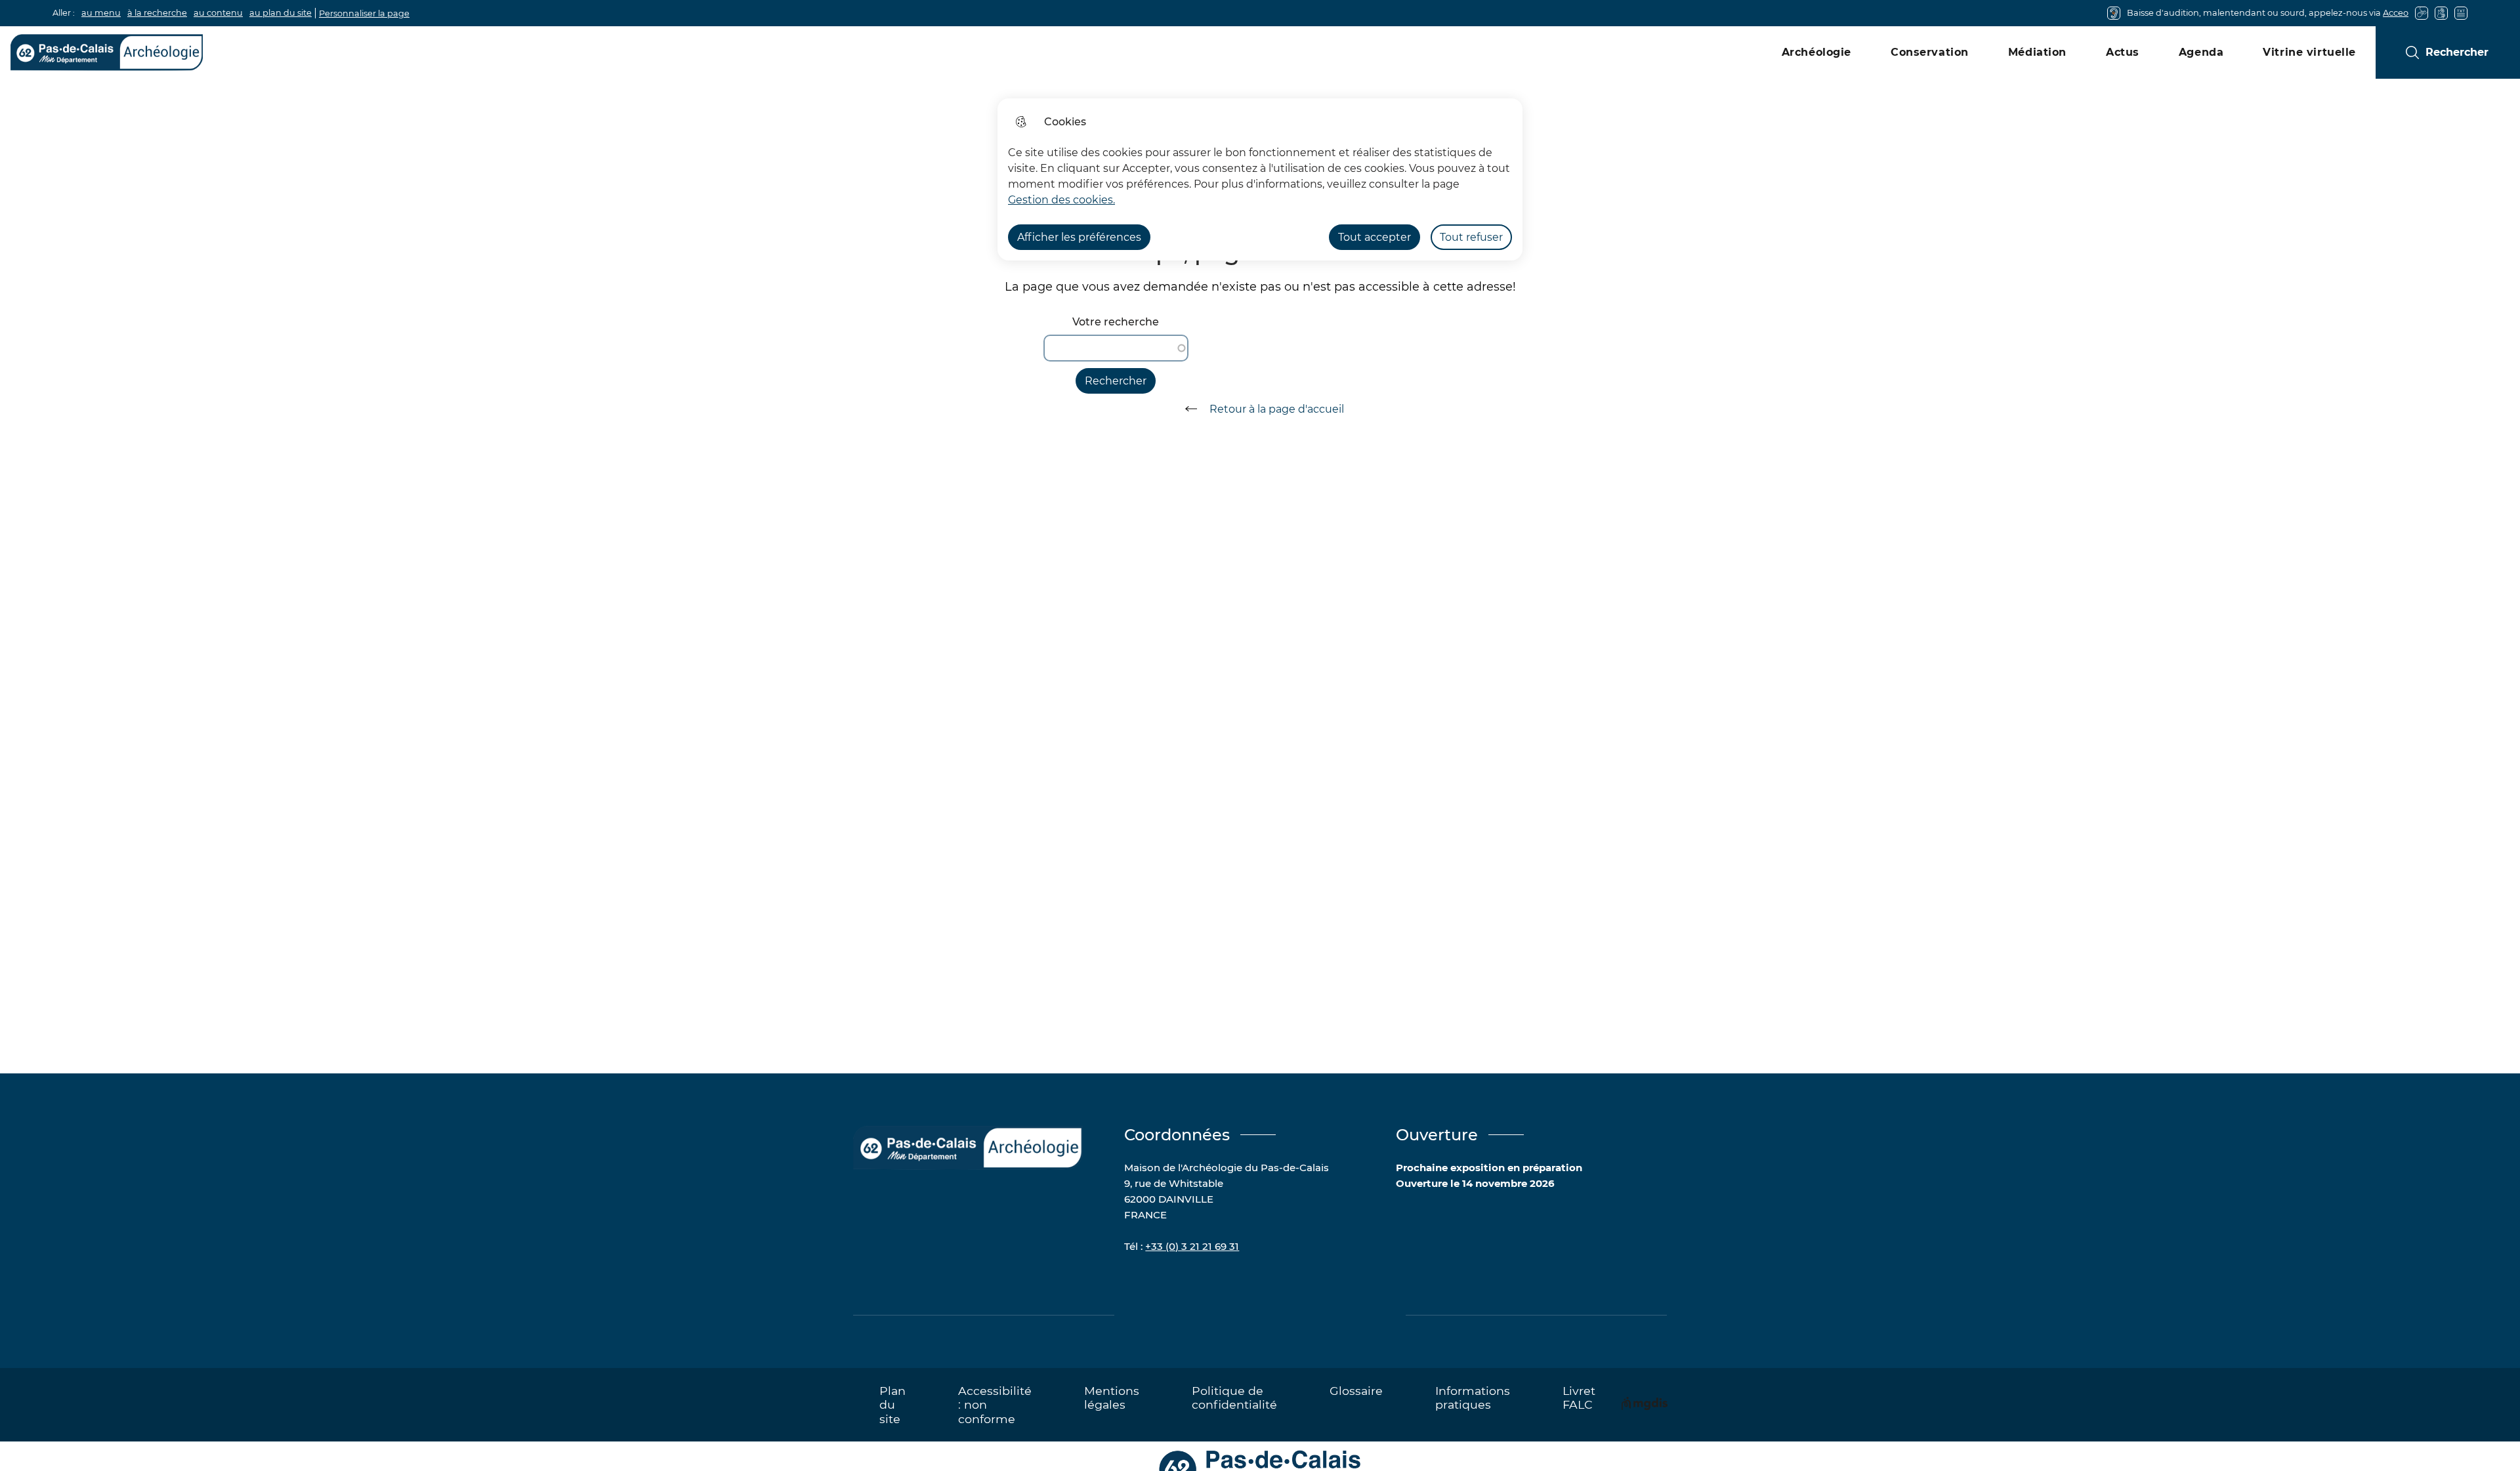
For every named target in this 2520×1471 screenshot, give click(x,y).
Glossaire (1356, 1391)
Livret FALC (1579, 1398)
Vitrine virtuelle (2309, 52)
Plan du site (892, 1404)
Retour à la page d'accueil (1277, 409)
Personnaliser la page (364, 13)
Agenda (2201, 52)
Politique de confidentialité (1234, 1398)
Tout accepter (1375, 237)
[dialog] (1260, 179)
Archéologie (1816, 52)
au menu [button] (101, 13)
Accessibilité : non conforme (995, 1404)
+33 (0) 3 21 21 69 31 (1192, 1246)
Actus (2123, 52)
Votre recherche (1116, 322)
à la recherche (157, 13)
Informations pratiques (1473, 1398)
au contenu (218, 13)
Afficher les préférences (1079, 237)
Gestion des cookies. (1061, 200)
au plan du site (281, 13)
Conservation (1930, 52)
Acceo (2396, 13)
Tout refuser (1471, 237)
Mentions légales (1112, 1398)
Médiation (2037, 52)
